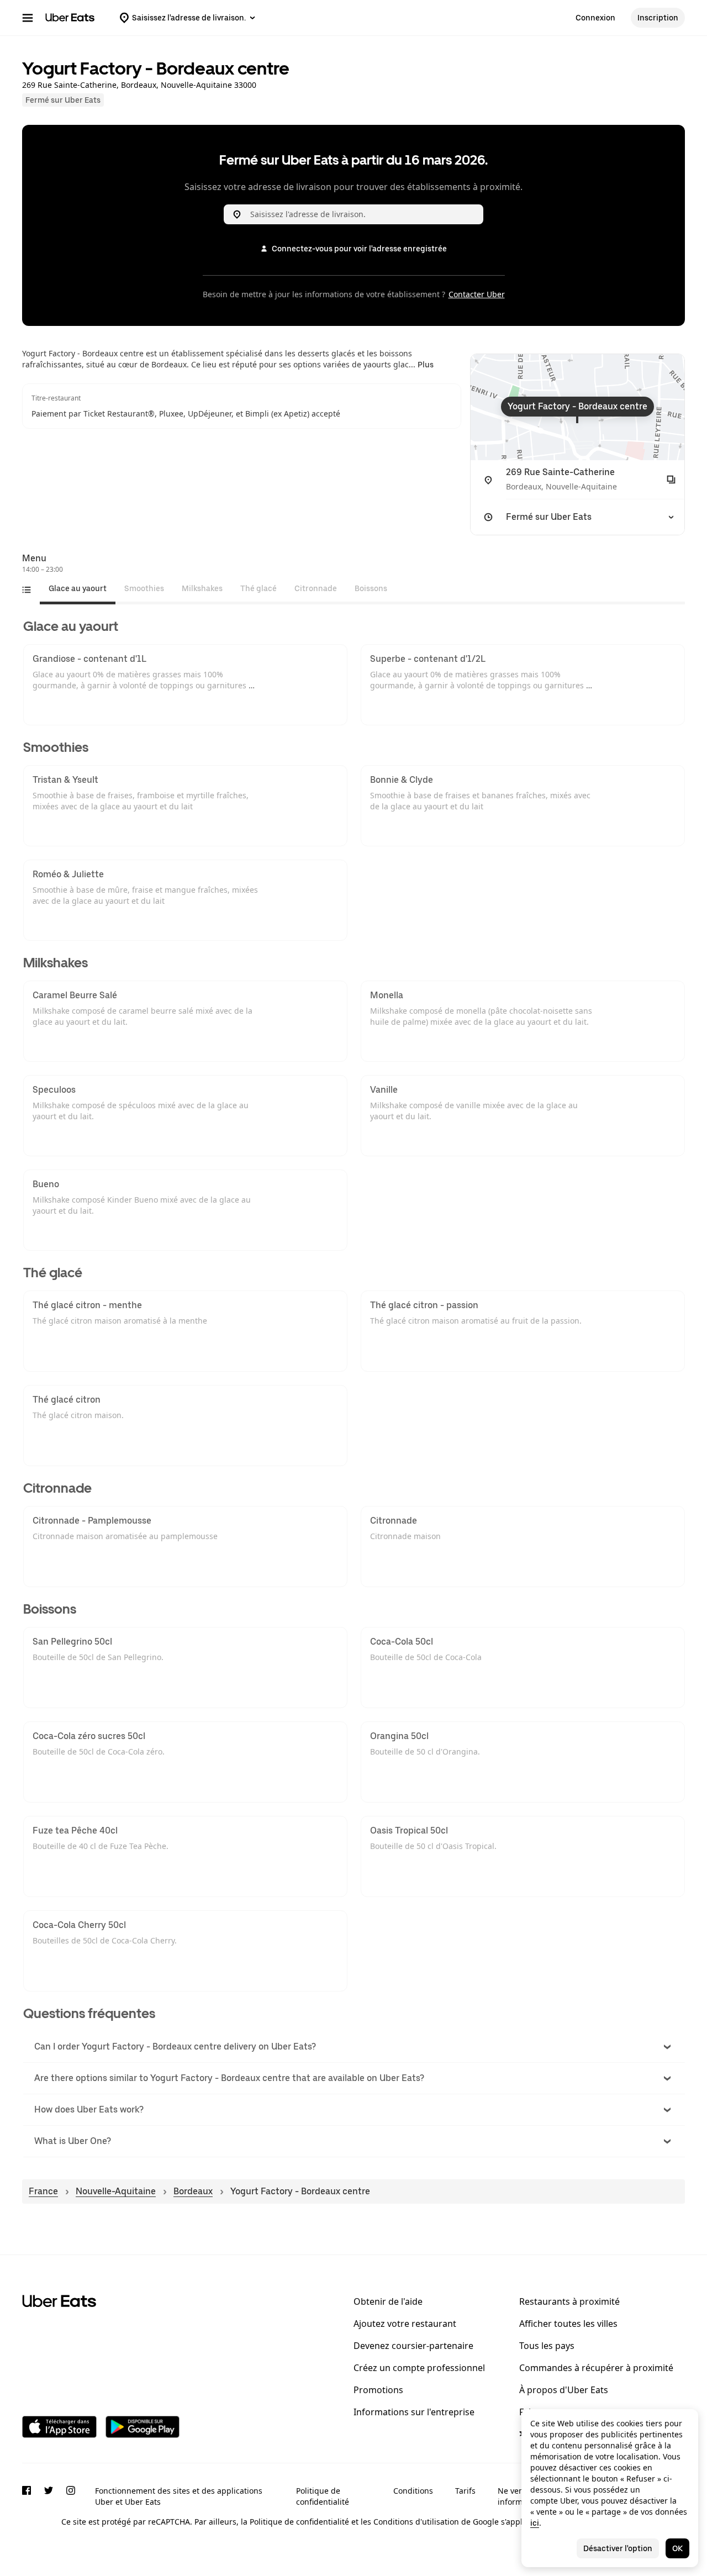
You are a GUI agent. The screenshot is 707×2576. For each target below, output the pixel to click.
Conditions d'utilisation (416, 2522)
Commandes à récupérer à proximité (596, 2368)
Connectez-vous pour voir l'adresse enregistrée (359, 249)
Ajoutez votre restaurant (405, 2324)
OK (677, 2548)
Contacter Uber (477, 294)
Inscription (658, 18)
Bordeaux (193, 2191)
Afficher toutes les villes (568, 2324)
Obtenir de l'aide (388, 2301)
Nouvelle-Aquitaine (116, 2191)
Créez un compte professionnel (419, 2368)
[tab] (78, 588)
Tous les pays (547, 2346)
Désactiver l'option (618, 2548)
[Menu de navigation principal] (28, 18)
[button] (354, 2047)
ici (535, 2523)
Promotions (378, 2390)
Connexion (595, 18)
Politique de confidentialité (323, 2496)
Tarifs (465, 2491)
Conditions (413, 2491)
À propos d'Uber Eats (564, 2390)
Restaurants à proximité (569, 2301)
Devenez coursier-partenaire (413, 2346)
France (43, 2191)
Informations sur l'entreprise (414, 2412)
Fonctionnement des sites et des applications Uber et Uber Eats (179, 2496)
